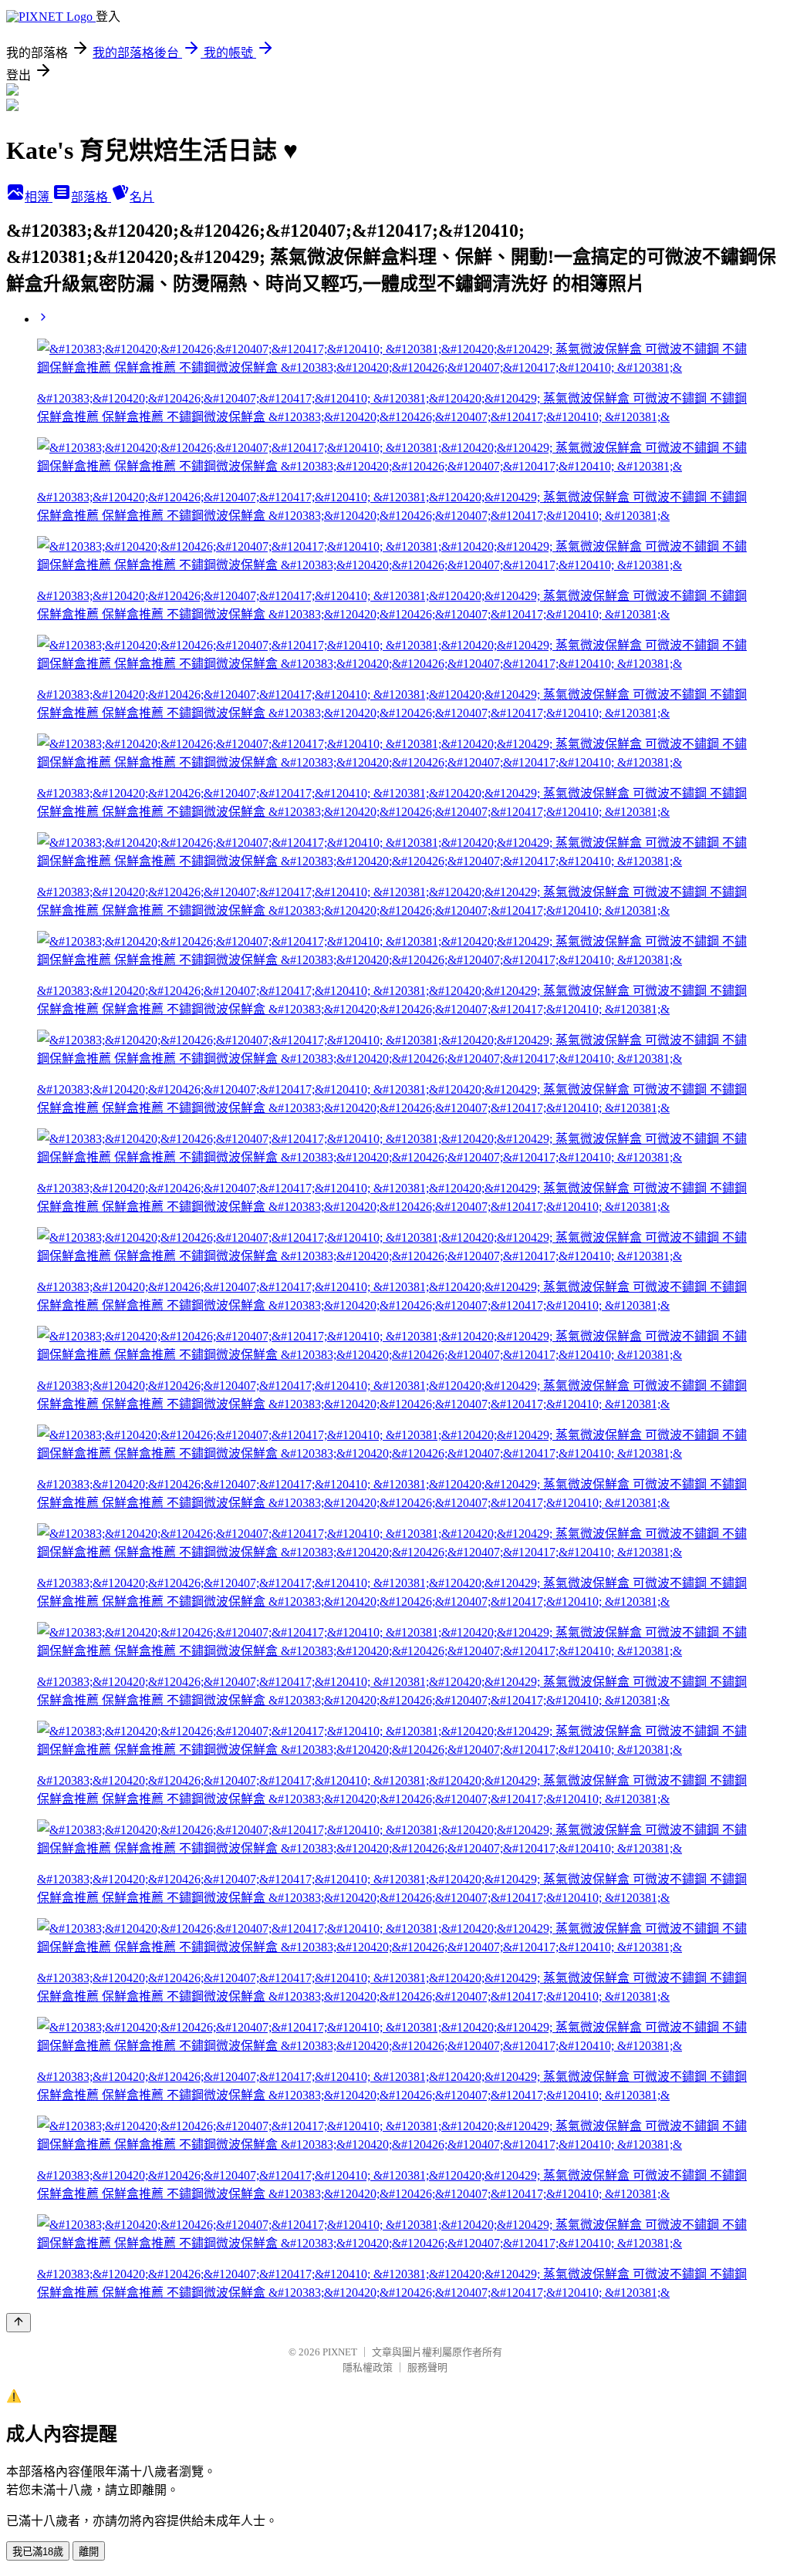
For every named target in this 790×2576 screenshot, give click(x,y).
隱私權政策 (368, 2367)
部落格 (91, 197)
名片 (142, 197)
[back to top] (19, 2323)
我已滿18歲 (38, 2552)
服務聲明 (427, 2367)
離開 (89, 2552)
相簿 (39, 197)
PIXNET (340, 2352)
